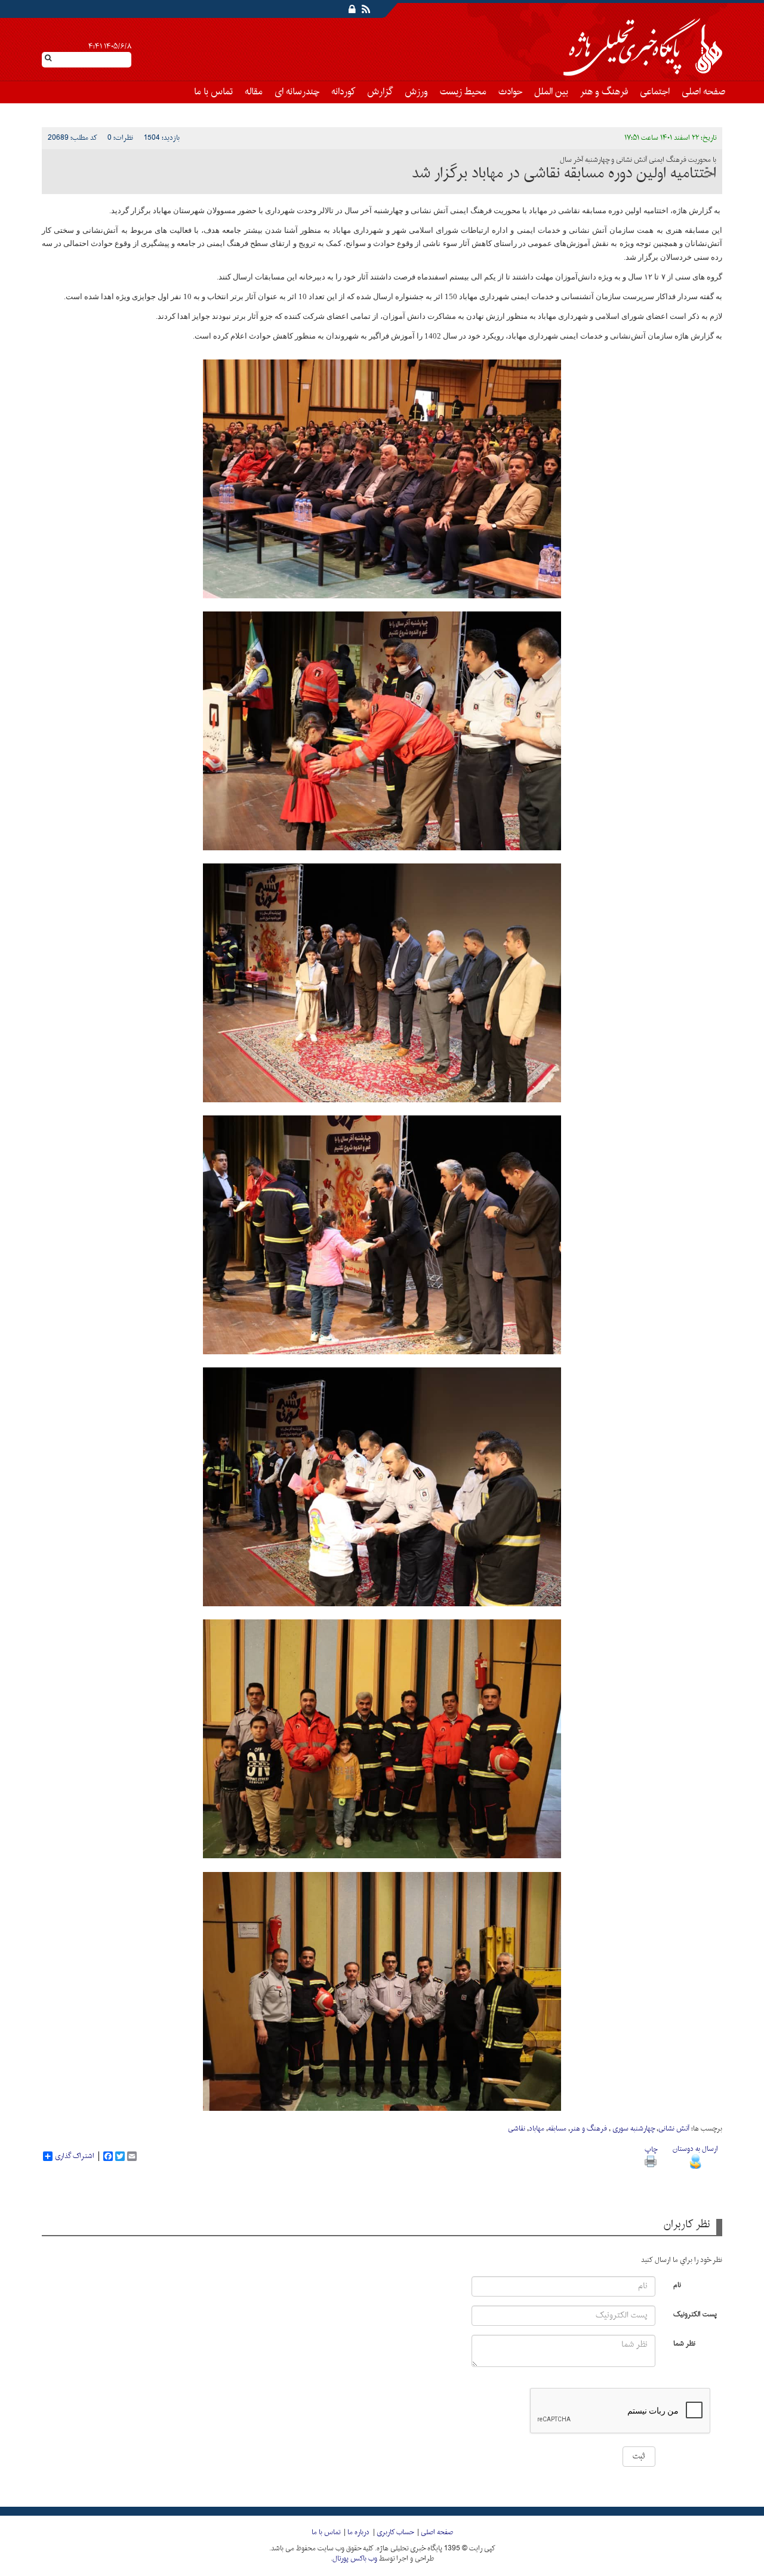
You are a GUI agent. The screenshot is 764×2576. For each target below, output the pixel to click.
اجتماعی (655, 92)
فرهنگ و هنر (604, 92)
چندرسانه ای (297, 92)
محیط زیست (463, 92)
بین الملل (551, 92)
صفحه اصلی (703, 92)
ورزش (416, 92)
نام (677, 2284)
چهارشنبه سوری (633, 2129)
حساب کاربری (395, 2532)
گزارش (380, 92)
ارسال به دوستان (695, 2149)
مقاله (254, 92)
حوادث (510, 92)
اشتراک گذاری (75, 2156)
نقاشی (517, 2129)
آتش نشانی (674, 2129)
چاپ (651, 2150)
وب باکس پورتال (355, 2559)
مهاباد (537, 2129)
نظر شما (684, 2343)
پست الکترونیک (695, 2314)
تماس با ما (213, 92)
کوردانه (343, 92)
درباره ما (358, 2532)
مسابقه (557, 2129)
